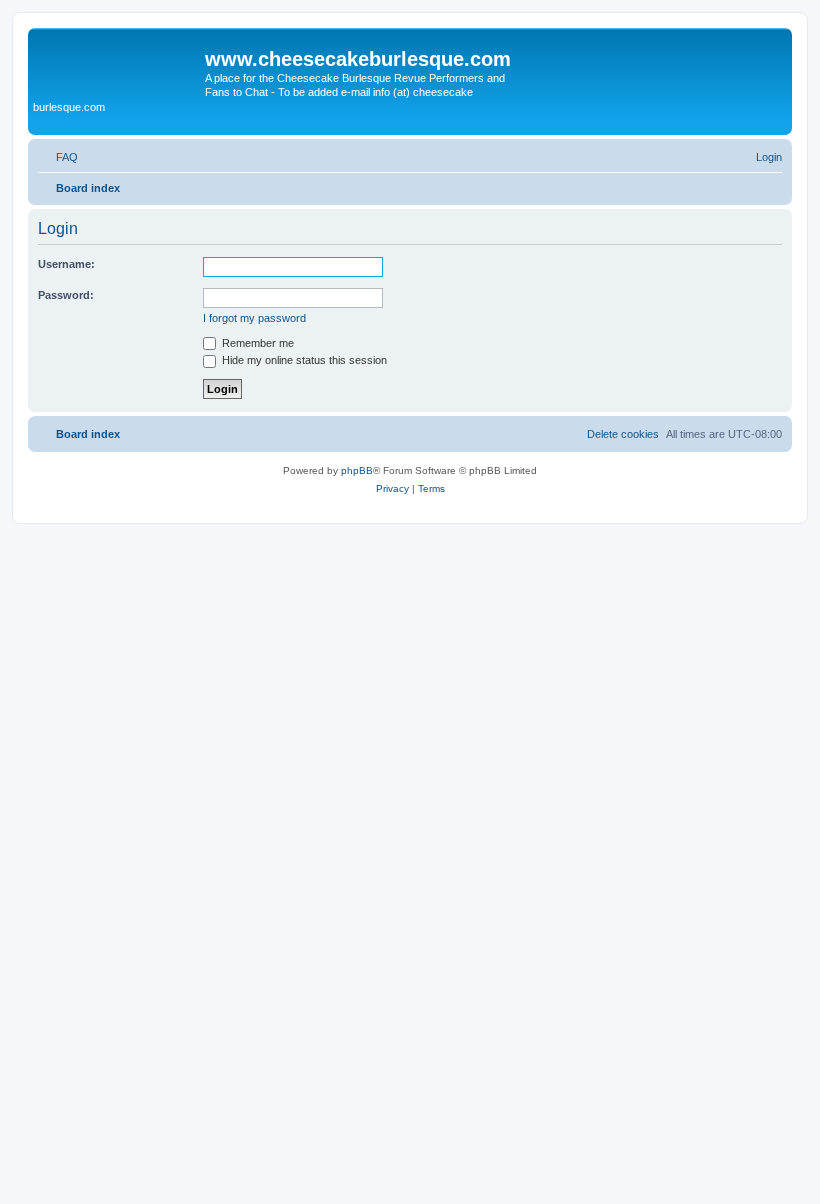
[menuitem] (58, 157)
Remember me (256, 343)
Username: (66, 264)
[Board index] (119, 65)
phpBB (357, 470)
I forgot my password (254, 318)
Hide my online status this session (303, 360)
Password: (66, 295)
